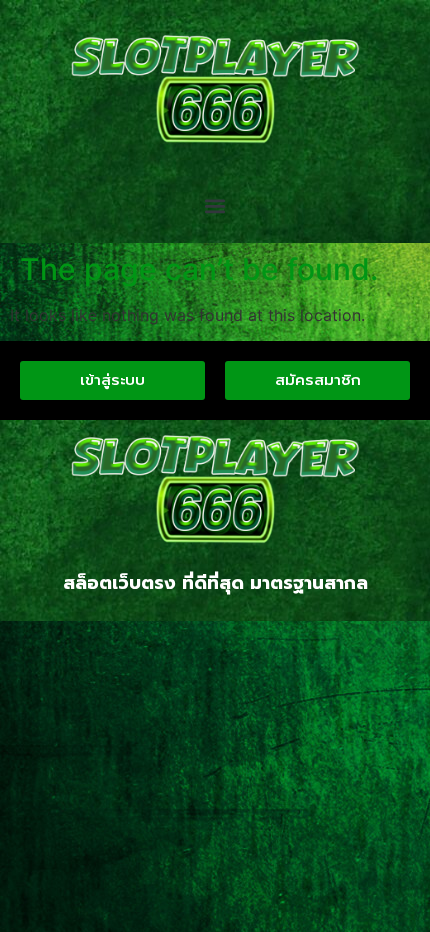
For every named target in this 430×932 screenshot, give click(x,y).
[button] (215, 206)
